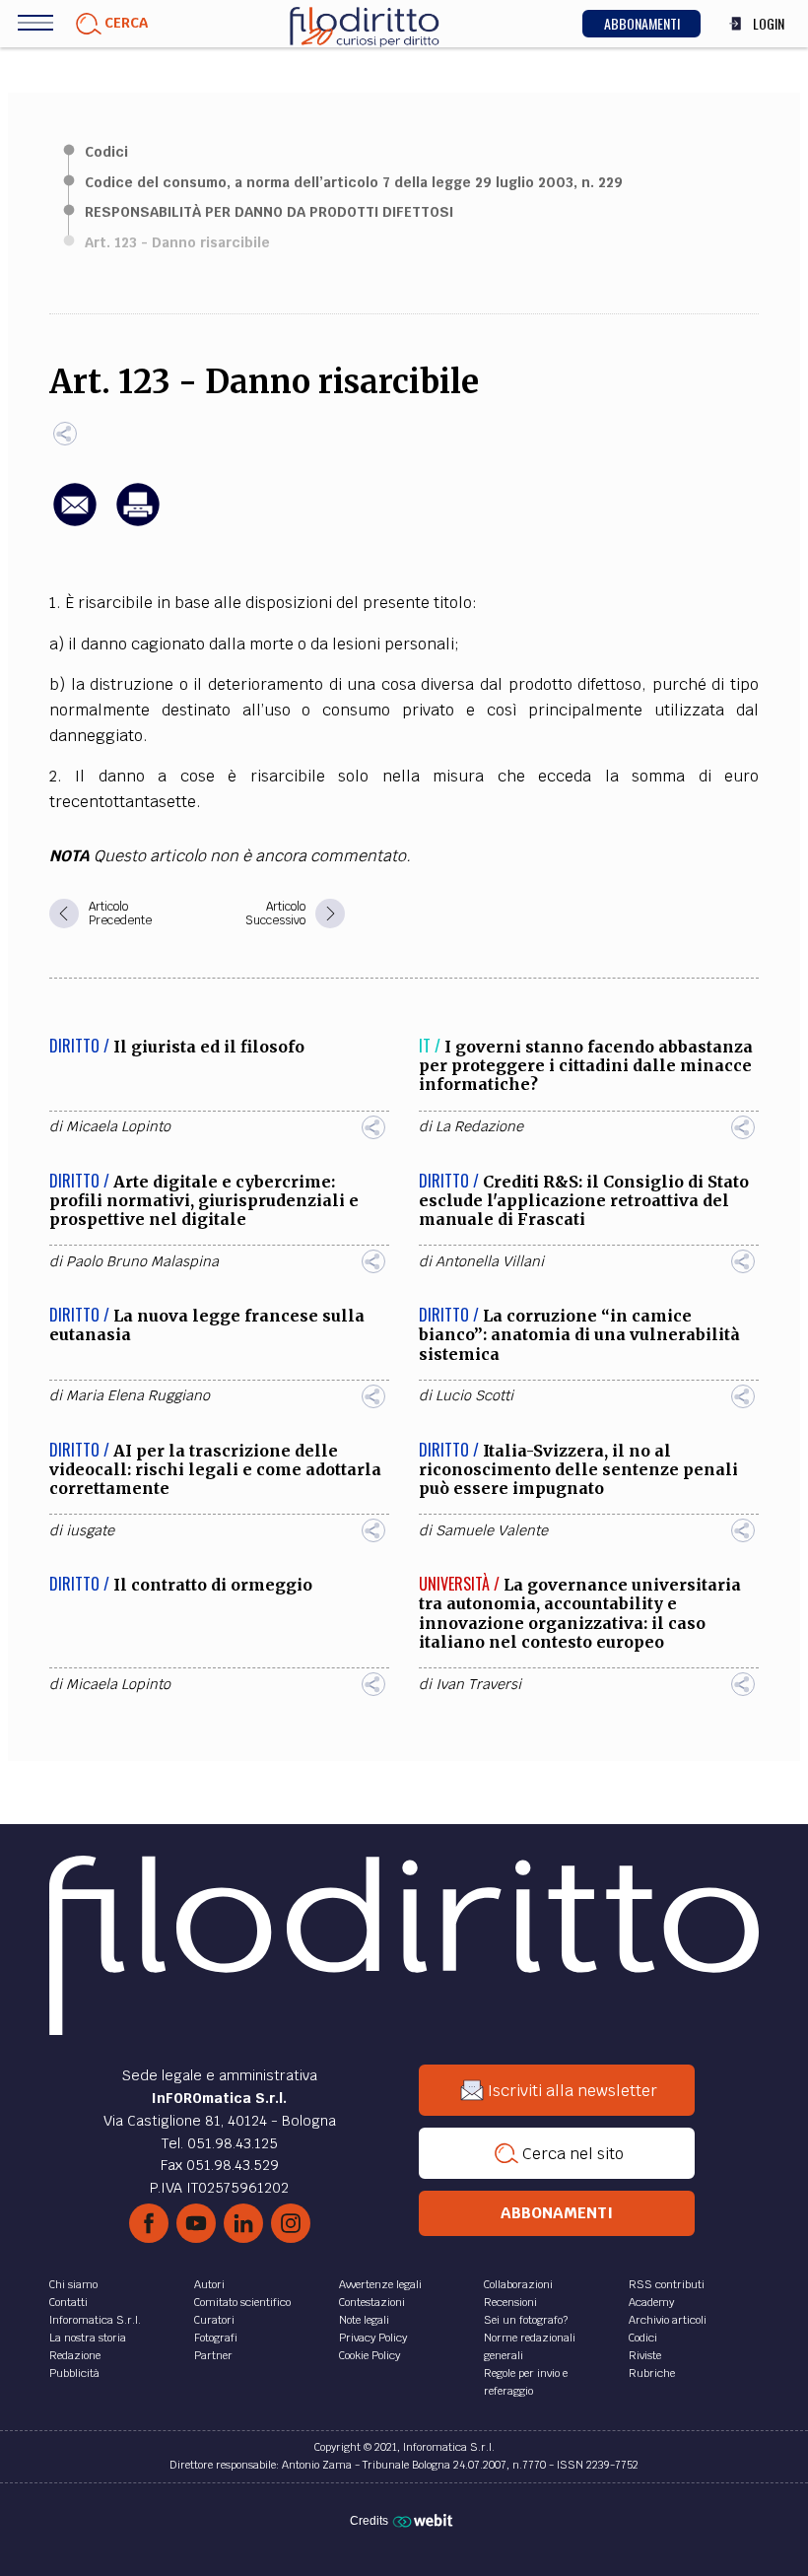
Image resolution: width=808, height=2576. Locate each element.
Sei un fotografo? (526, 2320)
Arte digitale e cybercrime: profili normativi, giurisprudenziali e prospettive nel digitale (204, 1200)
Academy (651, 2302)
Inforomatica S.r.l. (95, 2320)
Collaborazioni (518, 2284)
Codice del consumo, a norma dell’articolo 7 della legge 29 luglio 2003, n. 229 (354, 182)
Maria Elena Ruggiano (138, 1395)
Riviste (645, 2355)
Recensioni (510, 2302)
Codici (106, 152)
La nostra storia (88, 2338)
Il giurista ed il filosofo (209, 1047)
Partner (213, 2355)
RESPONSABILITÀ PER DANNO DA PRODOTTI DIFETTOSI (269, 212)
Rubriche (652, 2373)
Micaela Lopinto (118, 1126)
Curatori (214, 2320)
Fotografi (216, 2338)
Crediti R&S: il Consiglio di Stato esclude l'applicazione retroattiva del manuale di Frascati (584, 1200)
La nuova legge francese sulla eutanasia (207, 1325)
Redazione (75, 2355)
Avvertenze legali (380, 2284)
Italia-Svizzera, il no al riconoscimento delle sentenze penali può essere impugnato (578, 1469)
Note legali (364, 2320)
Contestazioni (372, 2302)
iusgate (90, 1530)
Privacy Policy (373, 2338)
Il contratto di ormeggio (213, 1585)
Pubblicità (74, 2373)
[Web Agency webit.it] (425, 2520)
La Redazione (479, 1126)
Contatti (68, 2302)
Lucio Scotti (474, 1395)
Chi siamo (73, 2284)
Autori (209, 2284)
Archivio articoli (668, 2320)
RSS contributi (667, 2284)
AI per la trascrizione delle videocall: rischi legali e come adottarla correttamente (215, 1469)
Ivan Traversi (478, 1684)
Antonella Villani (490, 1261)
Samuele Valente (492, 1530)
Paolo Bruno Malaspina (142, 1261)
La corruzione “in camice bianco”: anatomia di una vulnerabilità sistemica (579, 1334)
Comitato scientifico (242, 2302)
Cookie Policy (370, 2355)
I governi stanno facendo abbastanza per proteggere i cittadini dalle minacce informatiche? (586, 1065)
